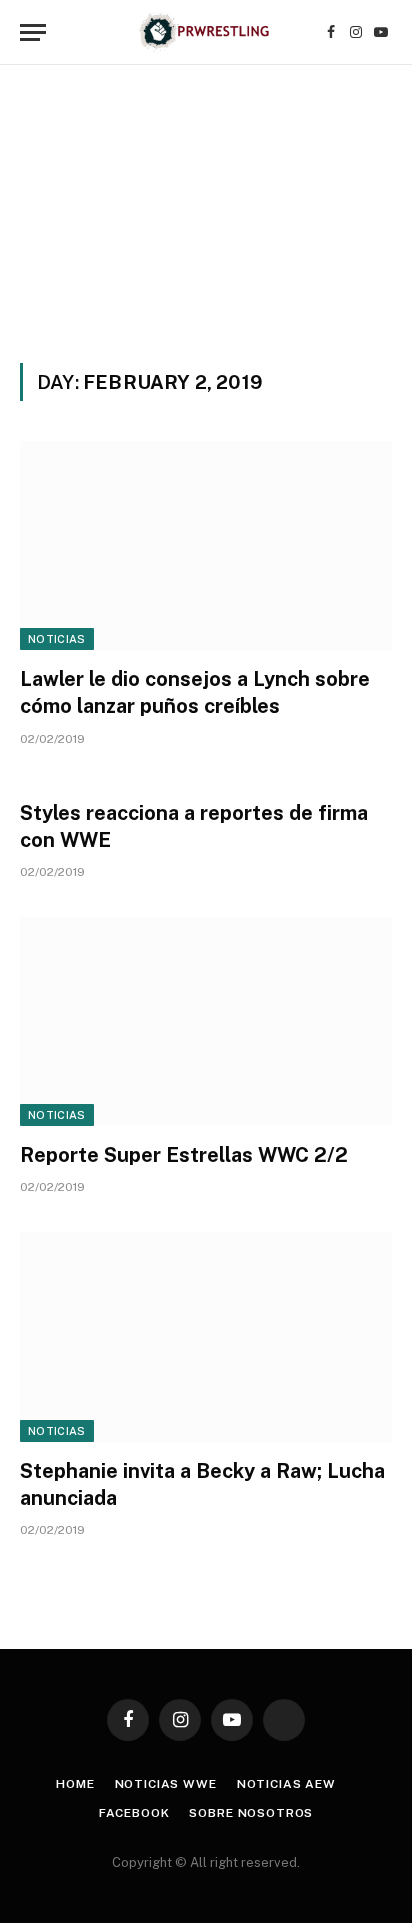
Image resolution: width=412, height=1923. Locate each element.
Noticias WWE (166, 1784)
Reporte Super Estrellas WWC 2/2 (184, 1155)
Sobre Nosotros (251, 1813)
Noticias (57, 639)
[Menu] (33, 32)
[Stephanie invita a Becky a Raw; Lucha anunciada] (206, 1336)
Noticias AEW (286, 1784)
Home (75, 1784)
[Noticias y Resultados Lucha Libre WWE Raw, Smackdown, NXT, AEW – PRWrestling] (205, 32)
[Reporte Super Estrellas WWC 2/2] (206, 1021)
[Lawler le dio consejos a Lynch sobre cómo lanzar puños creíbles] (206, 545)
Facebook (134, 1813)
